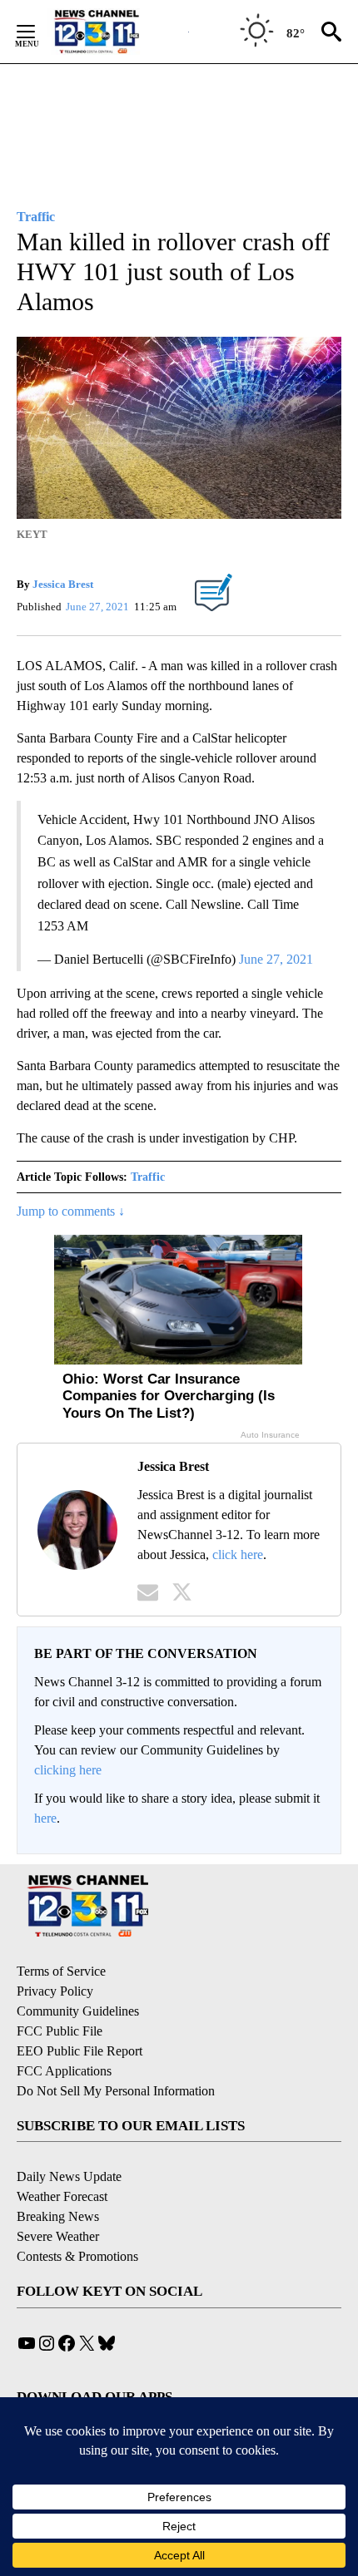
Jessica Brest (63, 584)
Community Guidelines (78, 2011)
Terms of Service (61, 1971)
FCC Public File (60, 2031)
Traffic (148, 1177)
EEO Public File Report (80, 2051)
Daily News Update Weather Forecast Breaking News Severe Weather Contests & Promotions (77, 2216)
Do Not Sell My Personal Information (116, 2091)
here (45, 1818)
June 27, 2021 (276, 959)
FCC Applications (64, 2071)
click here (238, 1554)
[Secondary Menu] (38, 32)
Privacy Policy (55, 1991)
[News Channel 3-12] (117, 32)
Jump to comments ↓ (71, 1211)
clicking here (68, 1770)
